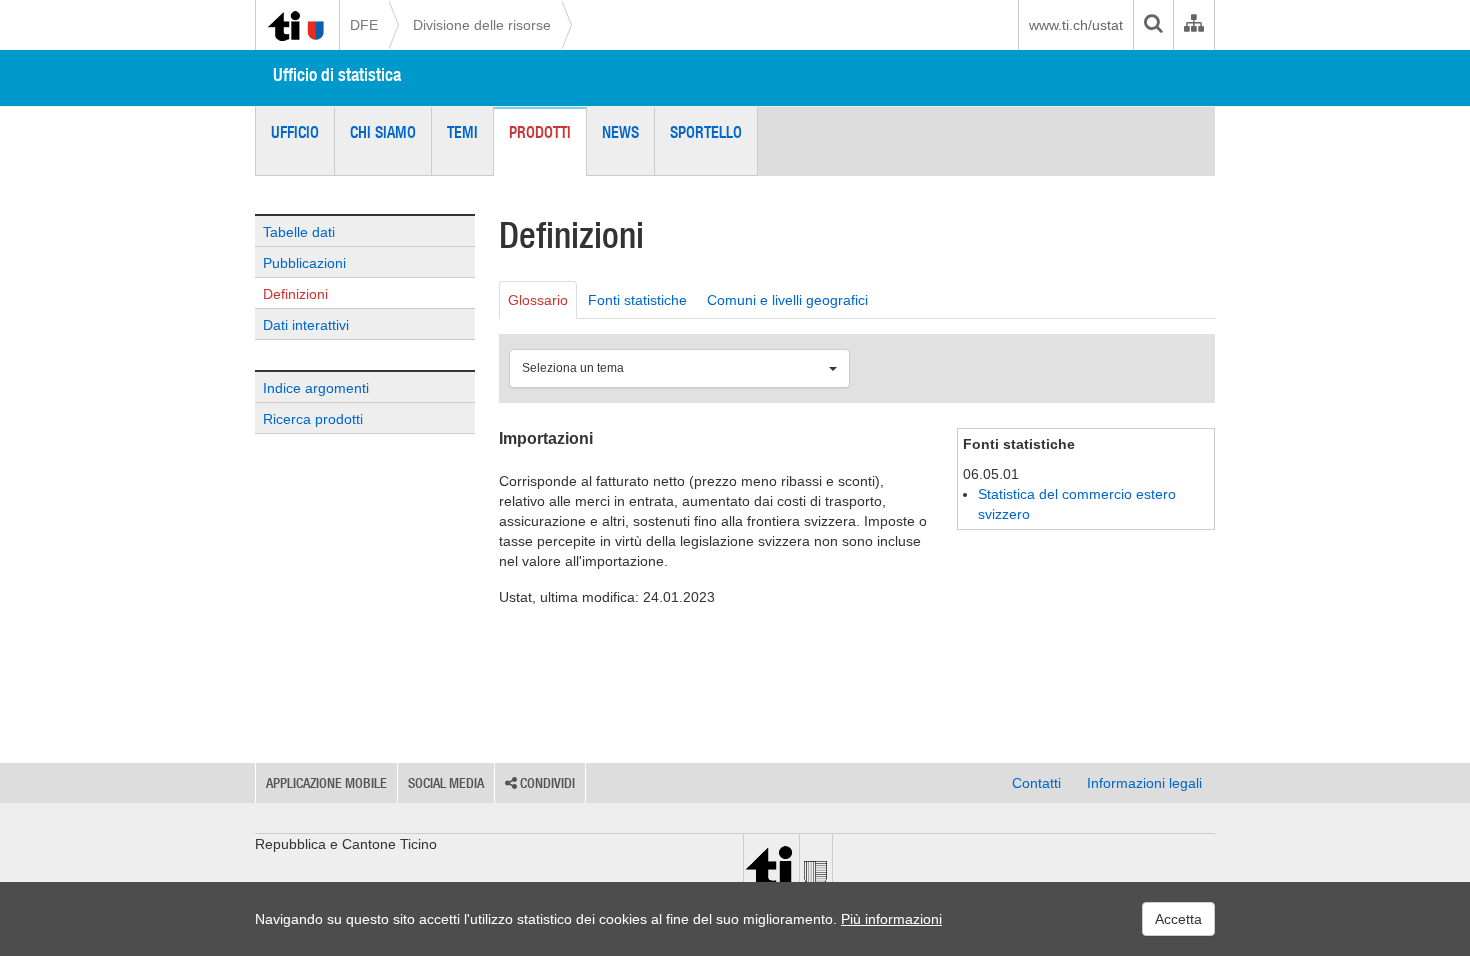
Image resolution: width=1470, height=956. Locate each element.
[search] (1153, 25)
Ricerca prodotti (313, 419)
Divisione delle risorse (482, 25)
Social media (446, 783)
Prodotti (540, 132)
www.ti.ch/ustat (1076, 25)
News (620, 132)
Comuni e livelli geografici (787, 300)
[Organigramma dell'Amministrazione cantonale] (1193, 25)
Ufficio (295, 132)
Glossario (538, 300)
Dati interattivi (306, 325)
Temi (462, 132)
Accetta (1178, 919)
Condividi (546, 783)
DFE (364, 25)
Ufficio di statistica (337, 74)
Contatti (1036, 783)
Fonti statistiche (637, 300)
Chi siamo (383, 132)
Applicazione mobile (326, 783)
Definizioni (295, 294)
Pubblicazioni (304, 263)
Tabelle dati (299, 232)
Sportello (706, 132)
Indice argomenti (316, 388)
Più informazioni (891, 919)
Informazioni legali (1144, 783)
